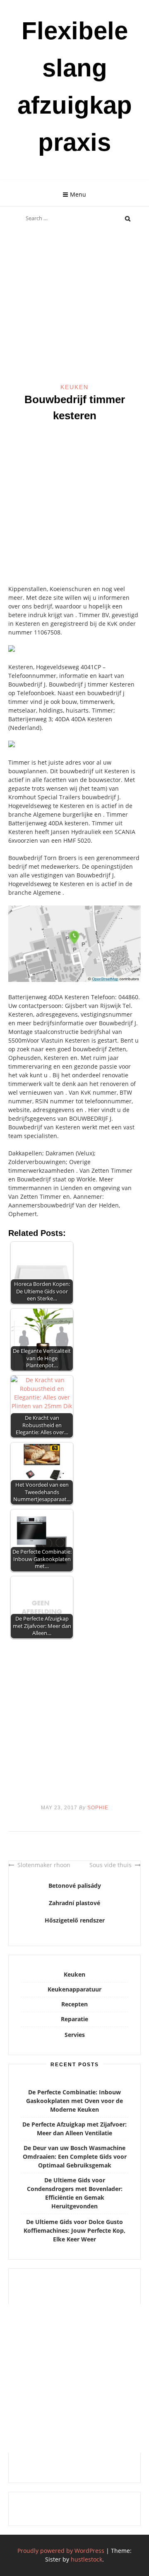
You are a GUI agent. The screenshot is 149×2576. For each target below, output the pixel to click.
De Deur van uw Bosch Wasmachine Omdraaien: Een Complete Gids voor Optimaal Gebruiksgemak (75, 2157)
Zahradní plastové (74, 1903)
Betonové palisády (75, 1886)
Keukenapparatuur (74, 1989)
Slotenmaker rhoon (44, 1865)
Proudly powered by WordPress (61, 2551)
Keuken (74, 387)
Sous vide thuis (111, 1865)
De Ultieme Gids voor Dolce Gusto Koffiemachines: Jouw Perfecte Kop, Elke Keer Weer (74, 2230)
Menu (78, 194)
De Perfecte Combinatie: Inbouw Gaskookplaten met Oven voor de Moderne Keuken (74, 2101)
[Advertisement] (74, 305)
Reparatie (74, 2019)
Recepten (74, 2004)
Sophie (98, 1808)
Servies (75, 2035)
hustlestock (87, 2559)
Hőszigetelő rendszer (75, 1920)
